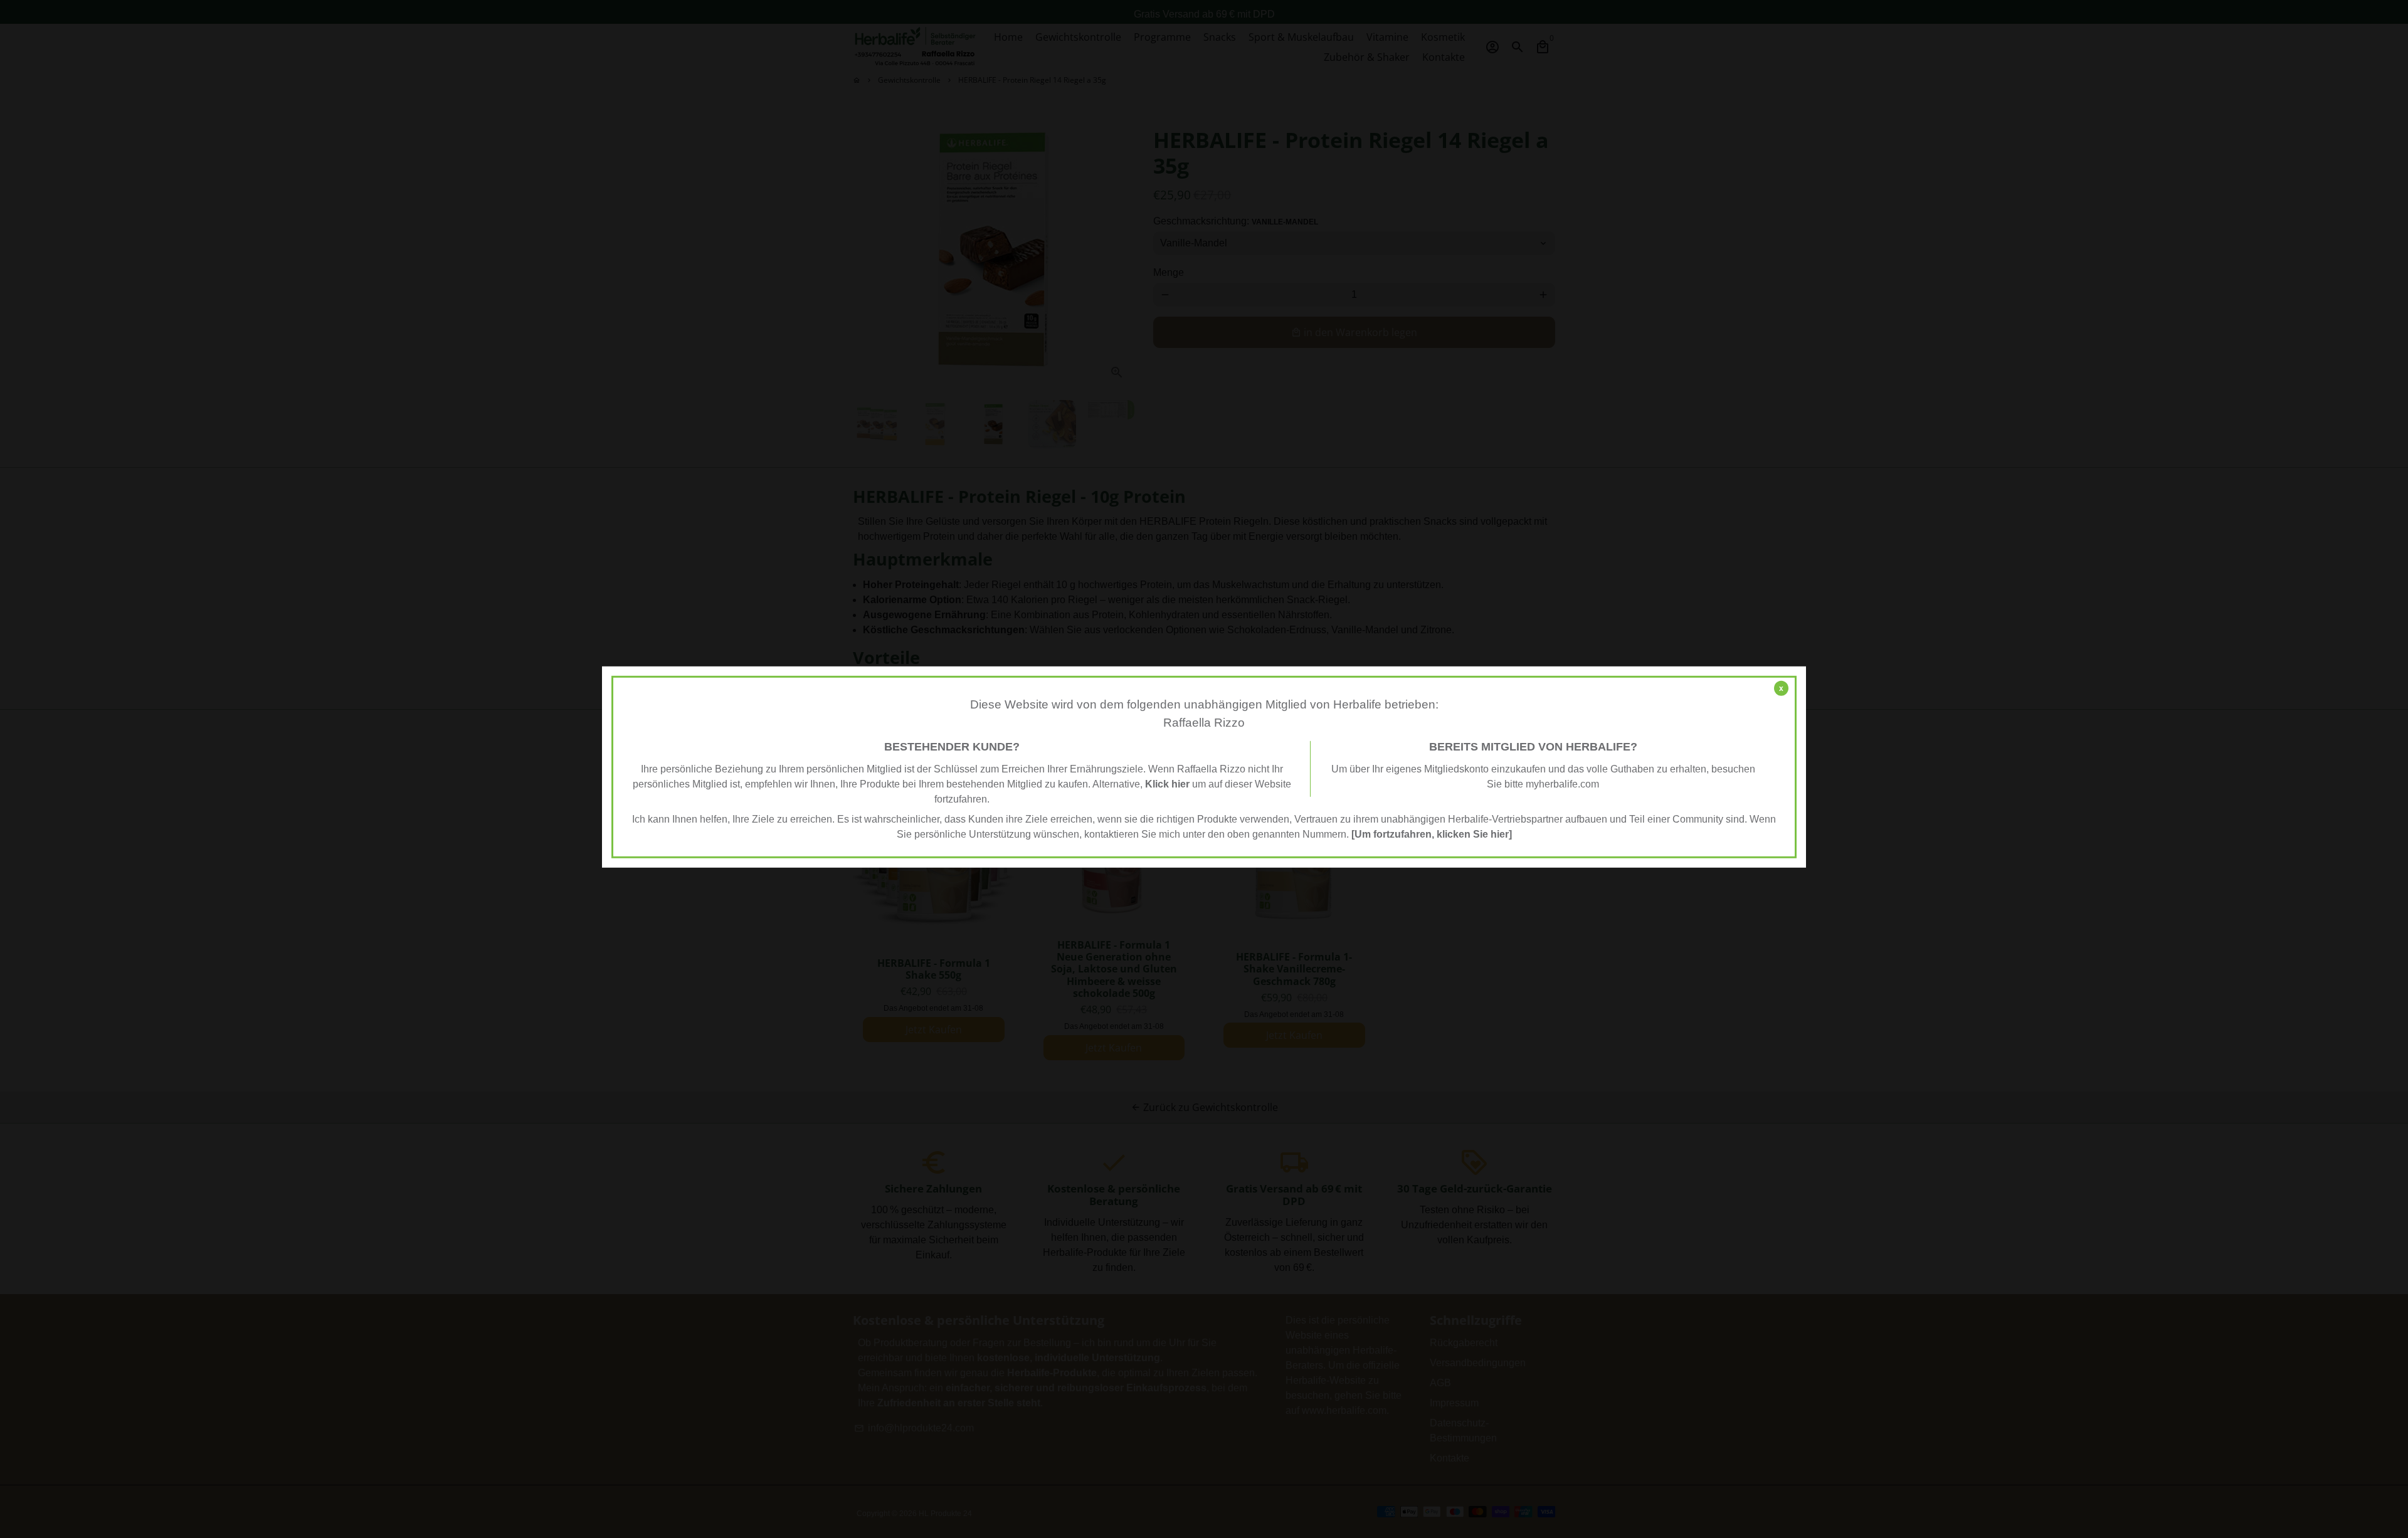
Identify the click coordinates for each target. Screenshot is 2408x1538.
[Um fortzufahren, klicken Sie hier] (1432, 834)
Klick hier (1167, 784)
